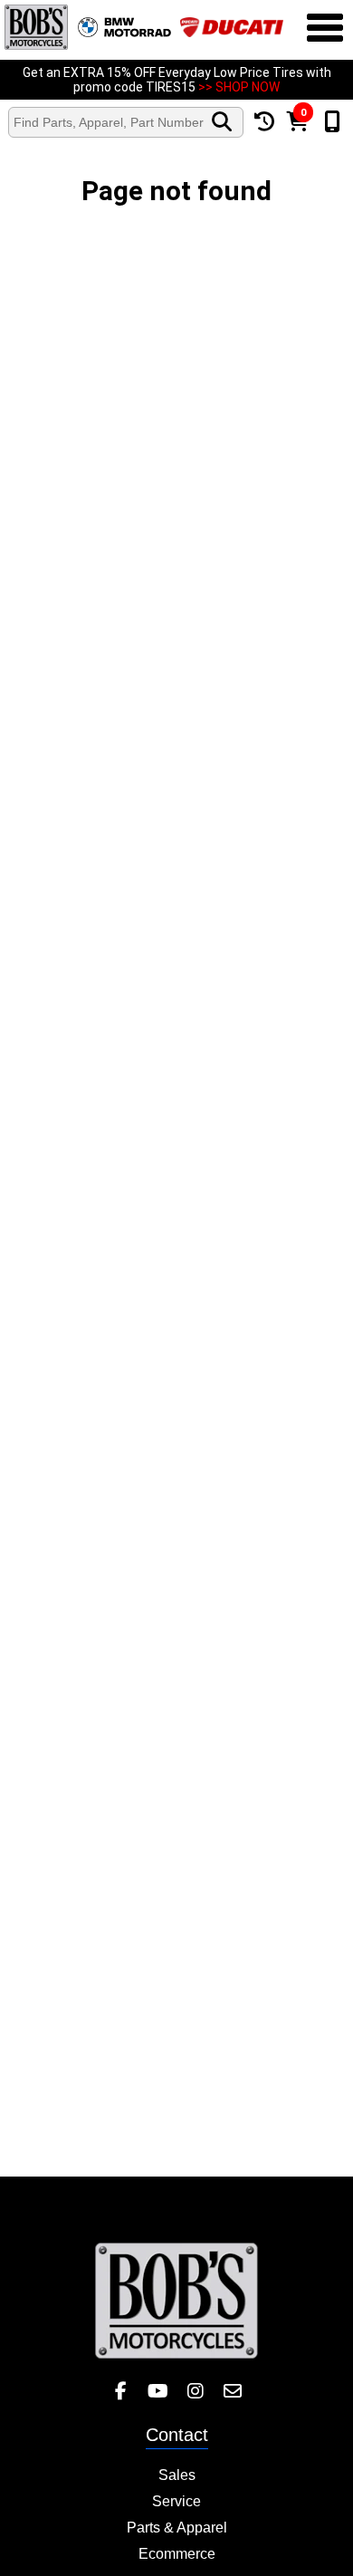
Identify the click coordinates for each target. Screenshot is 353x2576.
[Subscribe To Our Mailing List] (232, 2392)
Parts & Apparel (177, 2528)
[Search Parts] (222, 122)
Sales (177, 2475)
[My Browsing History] (265, 122)
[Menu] (325, 30)
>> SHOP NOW (239, 87)
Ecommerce (177, 2554)
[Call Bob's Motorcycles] (333, 122)
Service (176, 2501)
